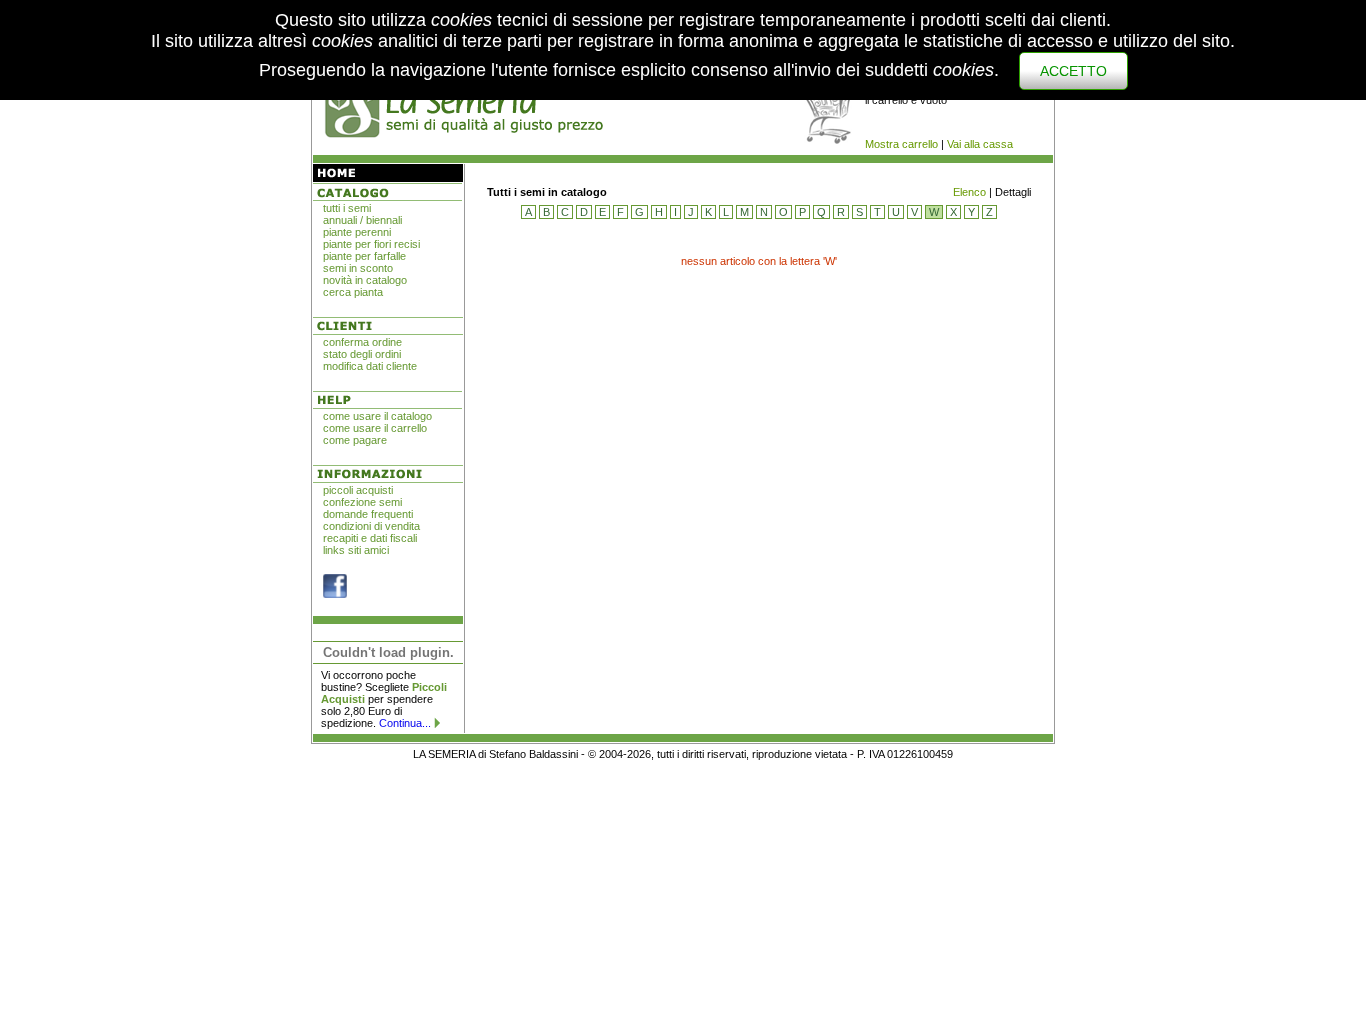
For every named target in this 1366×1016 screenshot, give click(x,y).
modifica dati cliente (370, 366)
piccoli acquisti (358, 490)
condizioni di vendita (371, 526)
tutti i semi (347, 208)
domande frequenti (368, 514)
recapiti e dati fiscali (370, 538)
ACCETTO (1073, 71)
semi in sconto (358, 268)
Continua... (405, 723)
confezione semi (362, 502)
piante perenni (357, 232)
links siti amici (356, 550)
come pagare (355, 440)
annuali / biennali (362, 220)
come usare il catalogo (377, 416)
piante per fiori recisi (371, 244)
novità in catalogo (365, 280)
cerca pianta (353, 292)
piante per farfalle (364, 256)
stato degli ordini (362, 354)
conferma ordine (362, 342)
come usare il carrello (375, 428)
